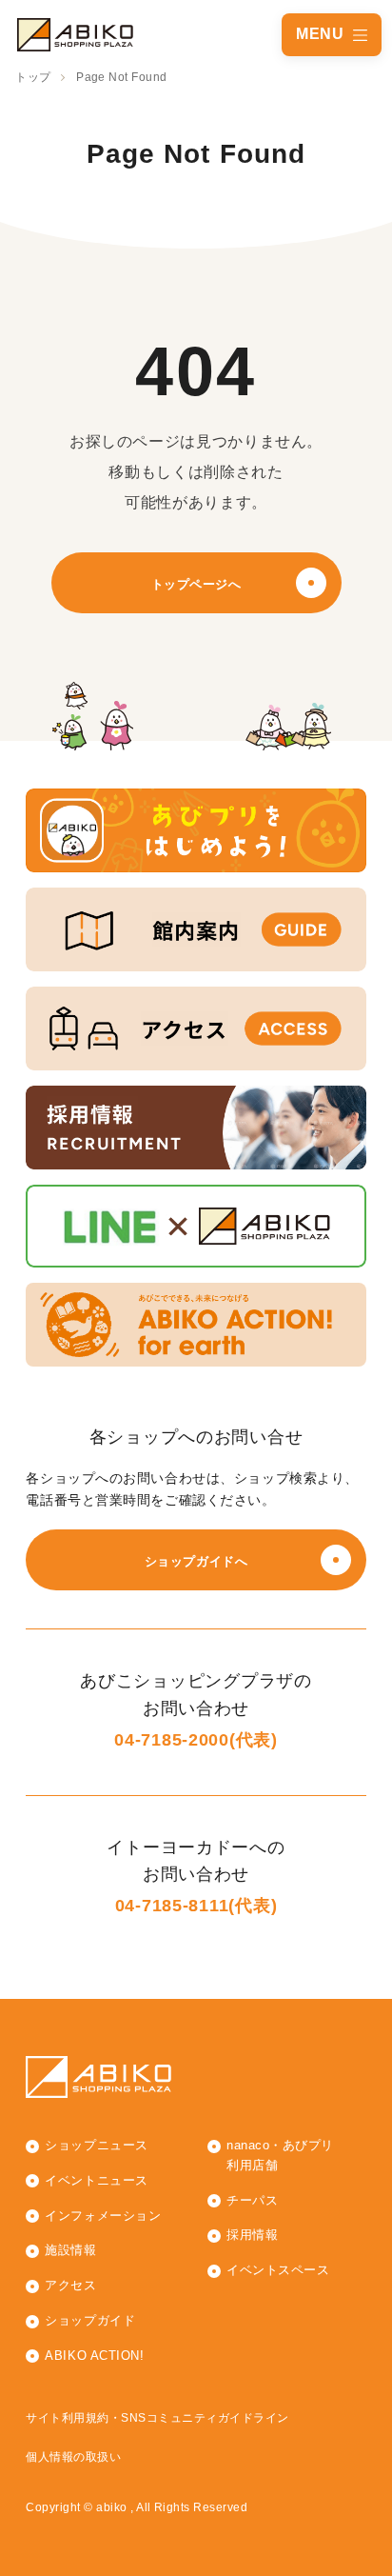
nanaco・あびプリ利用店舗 (280, 2155)
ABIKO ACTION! (94, 2356)
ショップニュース (96, 2145)
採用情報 (252, 2235)
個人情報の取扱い (73, 2457)
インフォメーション (103, 2216)
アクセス (70, 2285)
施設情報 (70, 2250)
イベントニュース (96, 2180)
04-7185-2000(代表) (196, 1740)
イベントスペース (278, 2270)
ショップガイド (90, 2320)
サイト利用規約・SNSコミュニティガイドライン (157, 2418)
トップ (33, 77)
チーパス (252, 2200)
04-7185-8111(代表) (196, 1906)
